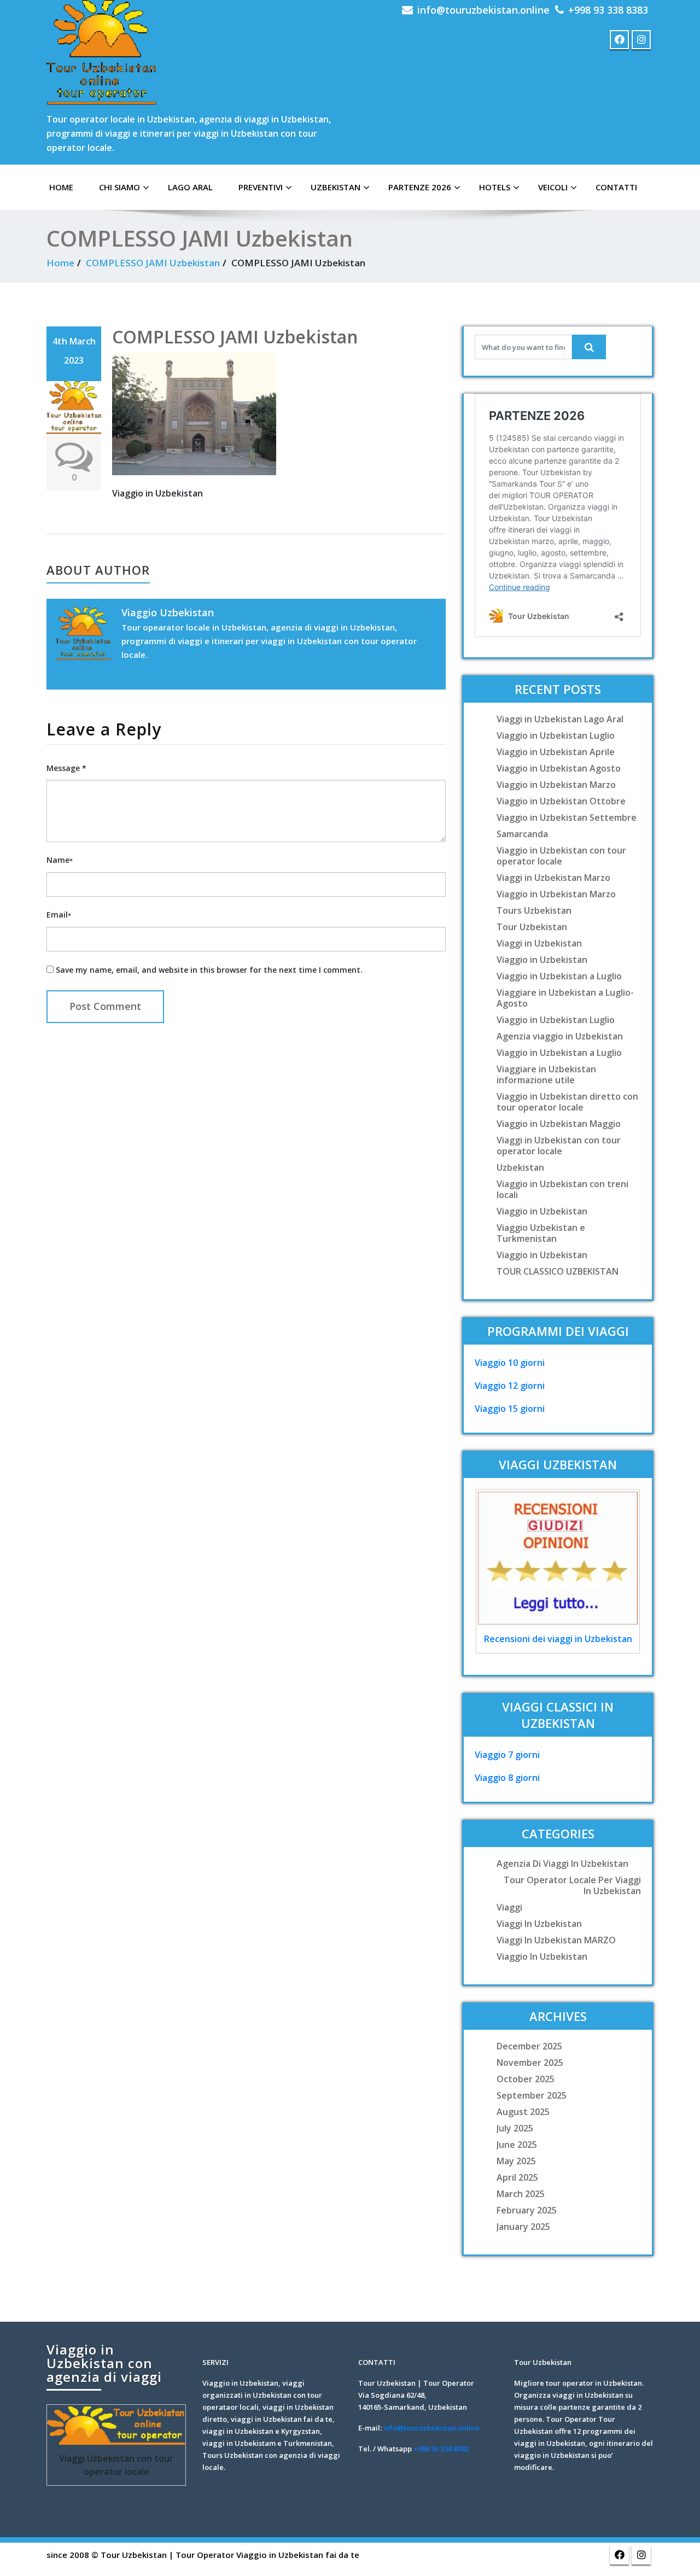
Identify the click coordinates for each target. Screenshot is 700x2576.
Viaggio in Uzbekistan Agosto (559, 768)
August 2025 (523, 2112)
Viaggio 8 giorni (507, 1778)
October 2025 (526, 2079)
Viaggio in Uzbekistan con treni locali (562, 1189)
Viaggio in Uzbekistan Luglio (556, 735)
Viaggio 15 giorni (510, 1409)
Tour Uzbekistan (532, 927)
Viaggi (509, 1907)
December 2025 (529, 2046)
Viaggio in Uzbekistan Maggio (559, 1124)
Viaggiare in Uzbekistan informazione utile (546, 1074)
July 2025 (515, 2128)
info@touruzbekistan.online (483, 10)
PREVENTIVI (261, 187)
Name (60, 860)
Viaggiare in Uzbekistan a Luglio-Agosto (565, 998)
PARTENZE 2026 (420, 187)
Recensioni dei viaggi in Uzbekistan (558, 1639)
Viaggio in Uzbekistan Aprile (556, 752)
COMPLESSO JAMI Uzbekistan (153, 263)
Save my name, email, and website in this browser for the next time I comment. (209, 970)
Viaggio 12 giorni (510, 1386)
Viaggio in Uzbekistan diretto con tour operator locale (567, 1102)
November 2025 (530, 2063)
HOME (61, 187)
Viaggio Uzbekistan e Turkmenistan (541, 1233)
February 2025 (527, 2210)
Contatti (616, 187)
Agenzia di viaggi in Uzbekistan (562, 1864)
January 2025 (523, 2227)
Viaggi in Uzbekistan (539, 943)
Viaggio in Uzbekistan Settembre (567, 817)
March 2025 (521, 2194)
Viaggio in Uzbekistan (542, 960)
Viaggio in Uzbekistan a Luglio (559, 976)
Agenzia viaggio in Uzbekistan (560, 1036)
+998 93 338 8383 (608, 10)
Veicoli (553, 187)
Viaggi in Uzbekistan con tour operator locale (559, 1146)
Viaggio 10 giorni (510, 1363)
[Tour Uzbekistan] (101, 52)
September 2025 (532, 2095)
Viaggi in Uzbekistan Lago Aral (560, 719)
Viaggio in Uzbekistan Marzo (556, 785)
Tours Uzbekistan (534, 910)
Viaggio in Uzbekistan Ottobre (561, 801)
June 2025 (517, 2145)
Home (60, 263)
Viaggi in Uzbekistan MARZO (556, 1940)
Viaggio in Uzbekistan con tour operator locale (561, 856)
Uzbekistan (336, 187)
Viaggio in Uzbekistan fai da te (298, 2555)
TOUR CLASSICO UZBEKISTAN (558, 1271)
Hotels (495, 187)
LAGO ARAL (190, 187)
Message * (66, 768)
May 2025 (516, 2161)
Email (59, 915)
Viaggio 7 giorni (507, 1755)
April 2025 (517, 2177)
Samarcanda (522, 834)
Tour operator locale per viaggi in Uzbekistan (572, 1885)
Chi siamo (119, 187)
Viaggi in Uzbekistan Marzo (553, 878)
